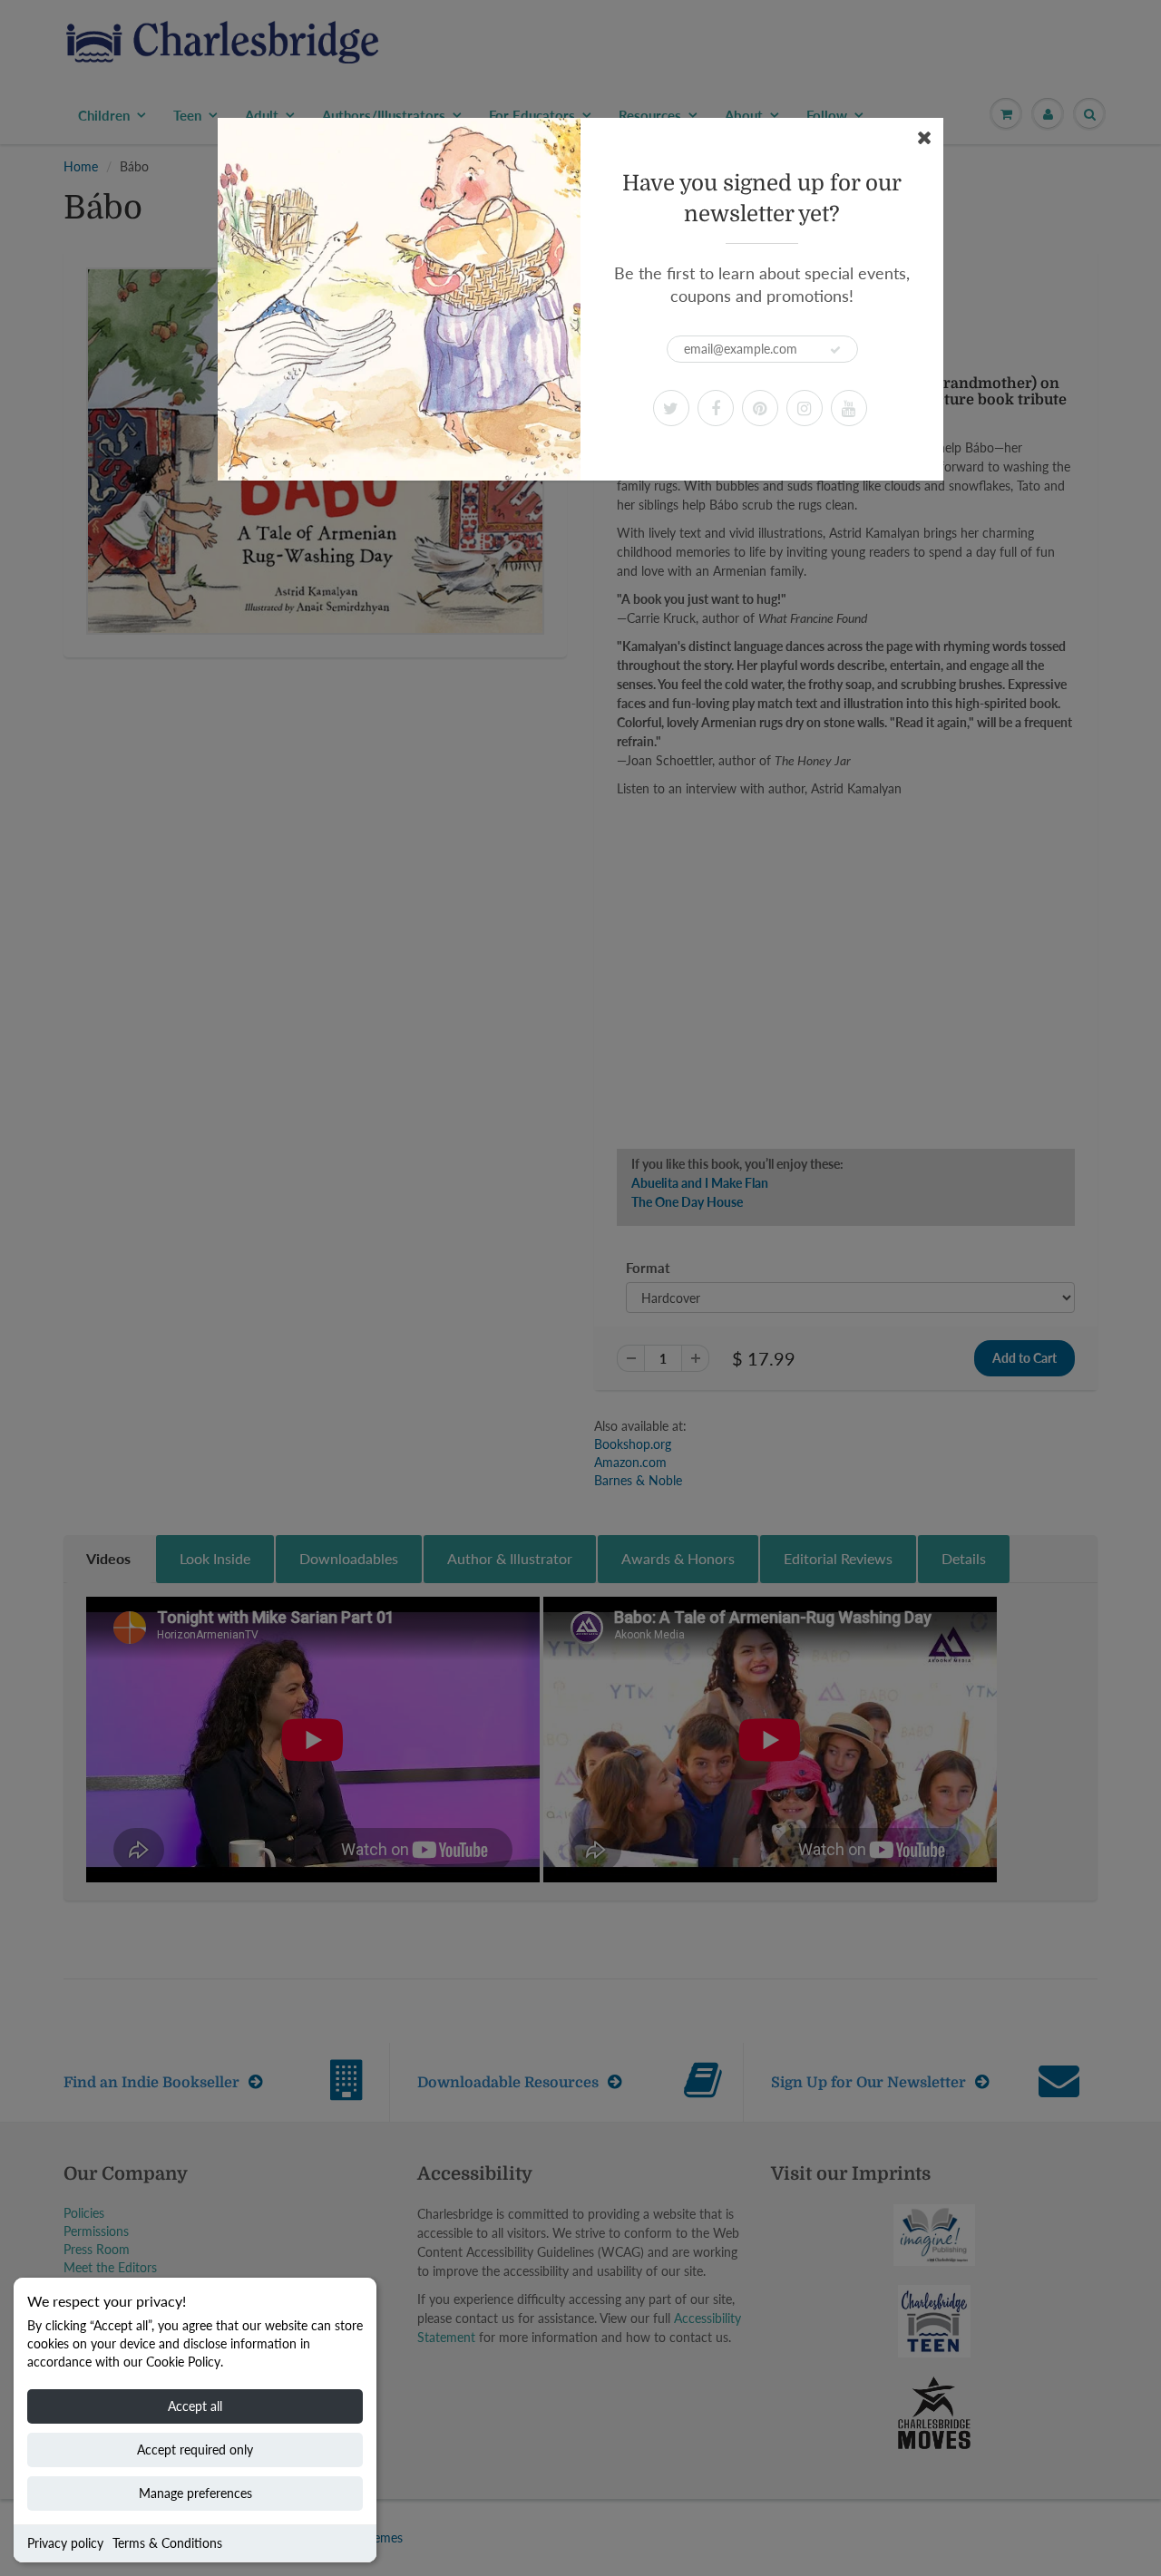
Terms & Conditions (167, 2543)
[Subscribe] (835, 350)
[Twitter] (671, 408)
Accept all (195, 2406)
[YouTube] (849, 408)
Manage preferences (195, 2493)
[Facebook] (716, 408)
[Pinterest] (760, 408)
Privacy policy (65, 2543)
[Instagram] (805, 408)
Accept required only (195, 2450)
